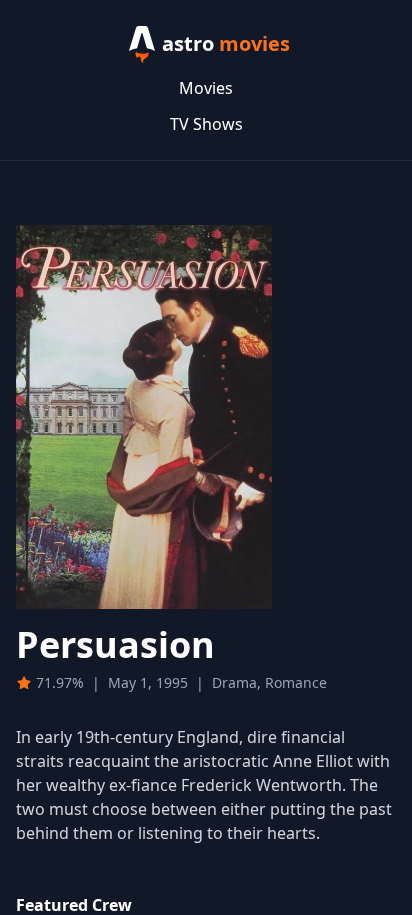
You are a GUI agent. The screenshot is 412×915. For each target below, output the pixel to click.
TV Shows (206, 124)
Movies (206, 88)
